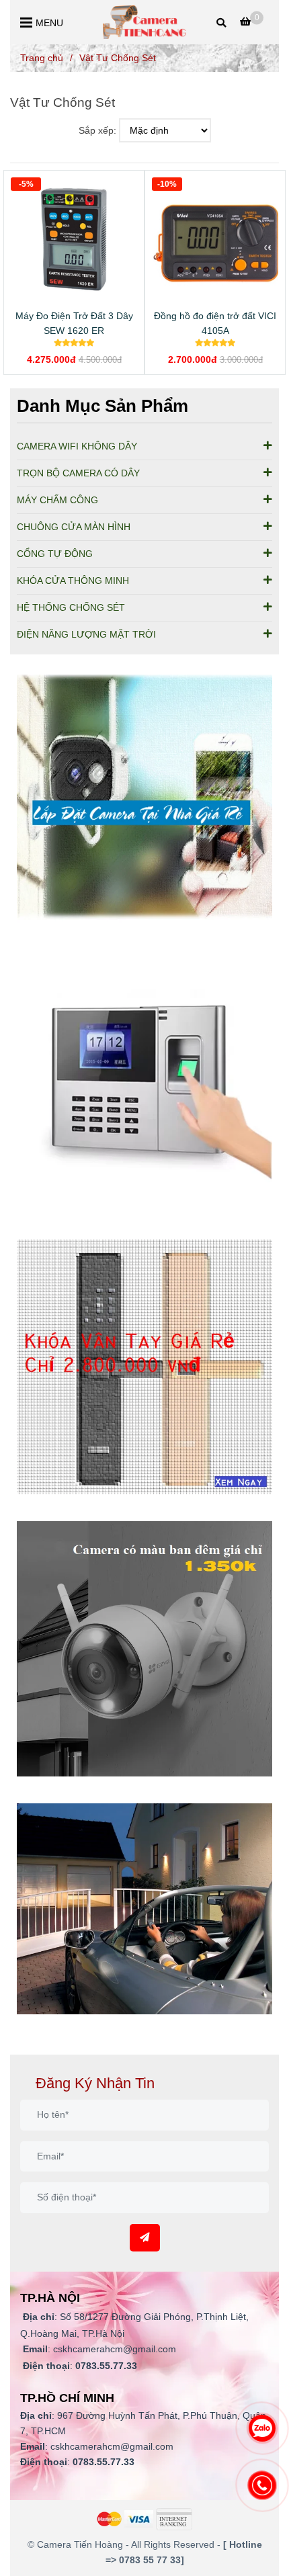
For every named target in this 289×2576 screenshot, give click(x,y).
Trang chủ (42, 58)
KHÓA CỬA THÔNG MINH (73, 581)
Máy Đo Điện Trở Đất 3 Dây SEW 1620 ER (74, 323)
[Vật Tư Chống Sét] (145, 22)
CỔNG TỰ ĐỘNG (55, 554)
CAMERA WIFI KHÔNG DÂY (77, 446)
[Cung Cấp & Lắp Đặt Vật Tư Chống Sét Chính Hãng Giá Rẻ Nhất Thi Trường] (144, 802)
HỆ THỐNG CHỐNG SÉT (71, 607)
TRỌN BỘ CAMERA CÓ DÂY (78, 473)
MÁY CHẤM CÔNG (57, 500)
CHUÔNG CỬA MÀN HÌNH (74, 527)
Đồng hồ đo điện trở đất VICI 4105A (215, 323)
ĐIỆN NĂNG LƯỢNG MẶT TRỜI (86, 634)
